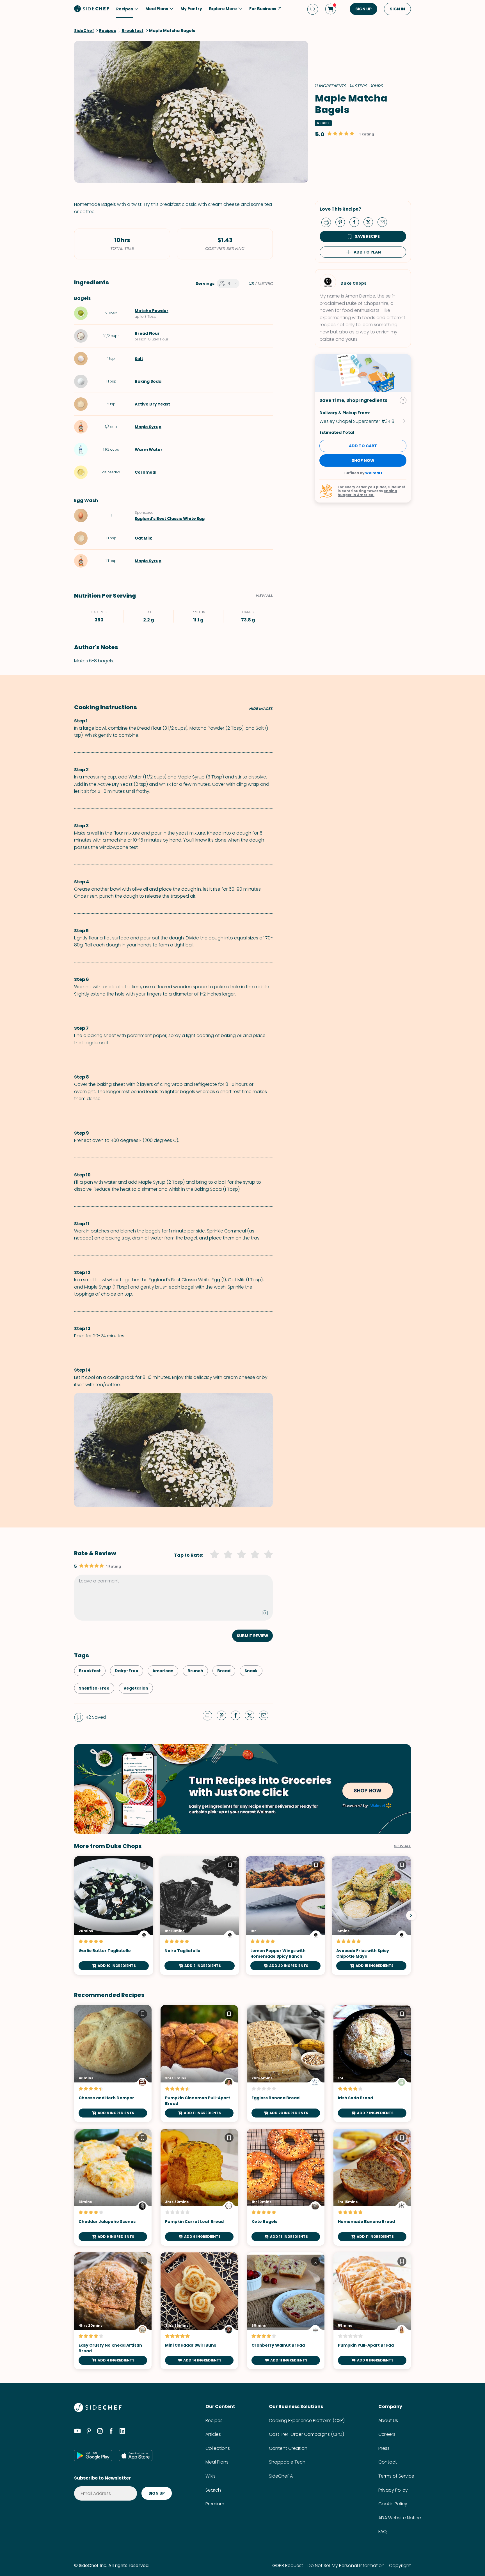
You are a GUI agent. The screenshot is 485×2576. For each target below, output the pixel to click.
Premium (215, 2504)
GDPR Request (288, 2565)
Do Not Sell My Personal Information (346, 2565)
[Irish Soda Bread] (372, 2064)
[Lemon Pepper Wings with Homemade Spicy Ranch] (285, 1915)
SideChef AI (281, 2476)
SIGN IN (397, 9)
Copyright (400, 2565)
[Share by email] (385, 222)
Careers (387, 2434)
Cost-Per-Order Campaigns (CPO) (306, 2434)
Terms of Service (396, 2476)
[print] (328, 222)
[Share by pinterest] (342, 222)
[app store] (136, 2455)
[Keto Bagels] (286, 2187)
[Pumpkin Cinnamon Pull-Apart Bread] (199, 2064)
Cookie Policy (393, 2504)
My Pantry (191, 9)
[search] (313, 9)
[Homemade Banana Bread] (372, 2187)
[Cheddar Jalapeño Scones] (113, 2187)
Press (384, 2448)
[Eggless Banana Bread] (286, 2064)
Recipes (214, 2421)
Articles (213, 2434)
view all (402, 1846)
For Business (263, 9)
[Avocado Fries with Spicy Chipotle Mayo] (371, 1915)
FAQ (383, 2532)
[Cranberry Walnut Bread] (286, 2311)
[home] (92, 8)
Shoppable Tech (287, 2462)
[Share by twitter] (370, 222)
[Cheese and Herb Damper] (113, 2064)
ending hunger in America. (367, 493)
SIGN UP (363, 9)
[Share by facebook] (356, 222)
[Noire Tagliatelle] (200, 1915)
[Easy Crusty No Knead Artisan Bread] (113, 2311)
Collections (218, 2448)
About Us (388, 2421)
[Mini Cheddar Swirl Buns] (199, 2311)
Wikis (211, 2476)
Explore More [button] (223, 9)
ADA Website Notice (400, 2518)
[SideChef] (98, 2410)
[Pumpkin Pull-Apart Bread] (372, 2311)
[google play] (93, 2455)
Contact (388, 2462)
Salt (139, 359)
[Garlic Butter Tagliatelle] (114, 1915)
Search (213, 2490)
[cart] (331, 9)
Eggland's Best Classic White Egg (170, 519)
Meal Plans (217, 2462)
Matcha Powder (152, 311)
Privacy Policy (393, 2490)
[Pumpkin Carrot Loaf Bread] (199, 2187)
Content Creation (288, 2448)
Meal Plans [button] (157, 9)
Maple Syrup (148, 427)
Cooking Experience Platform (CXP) (307, 2421)
